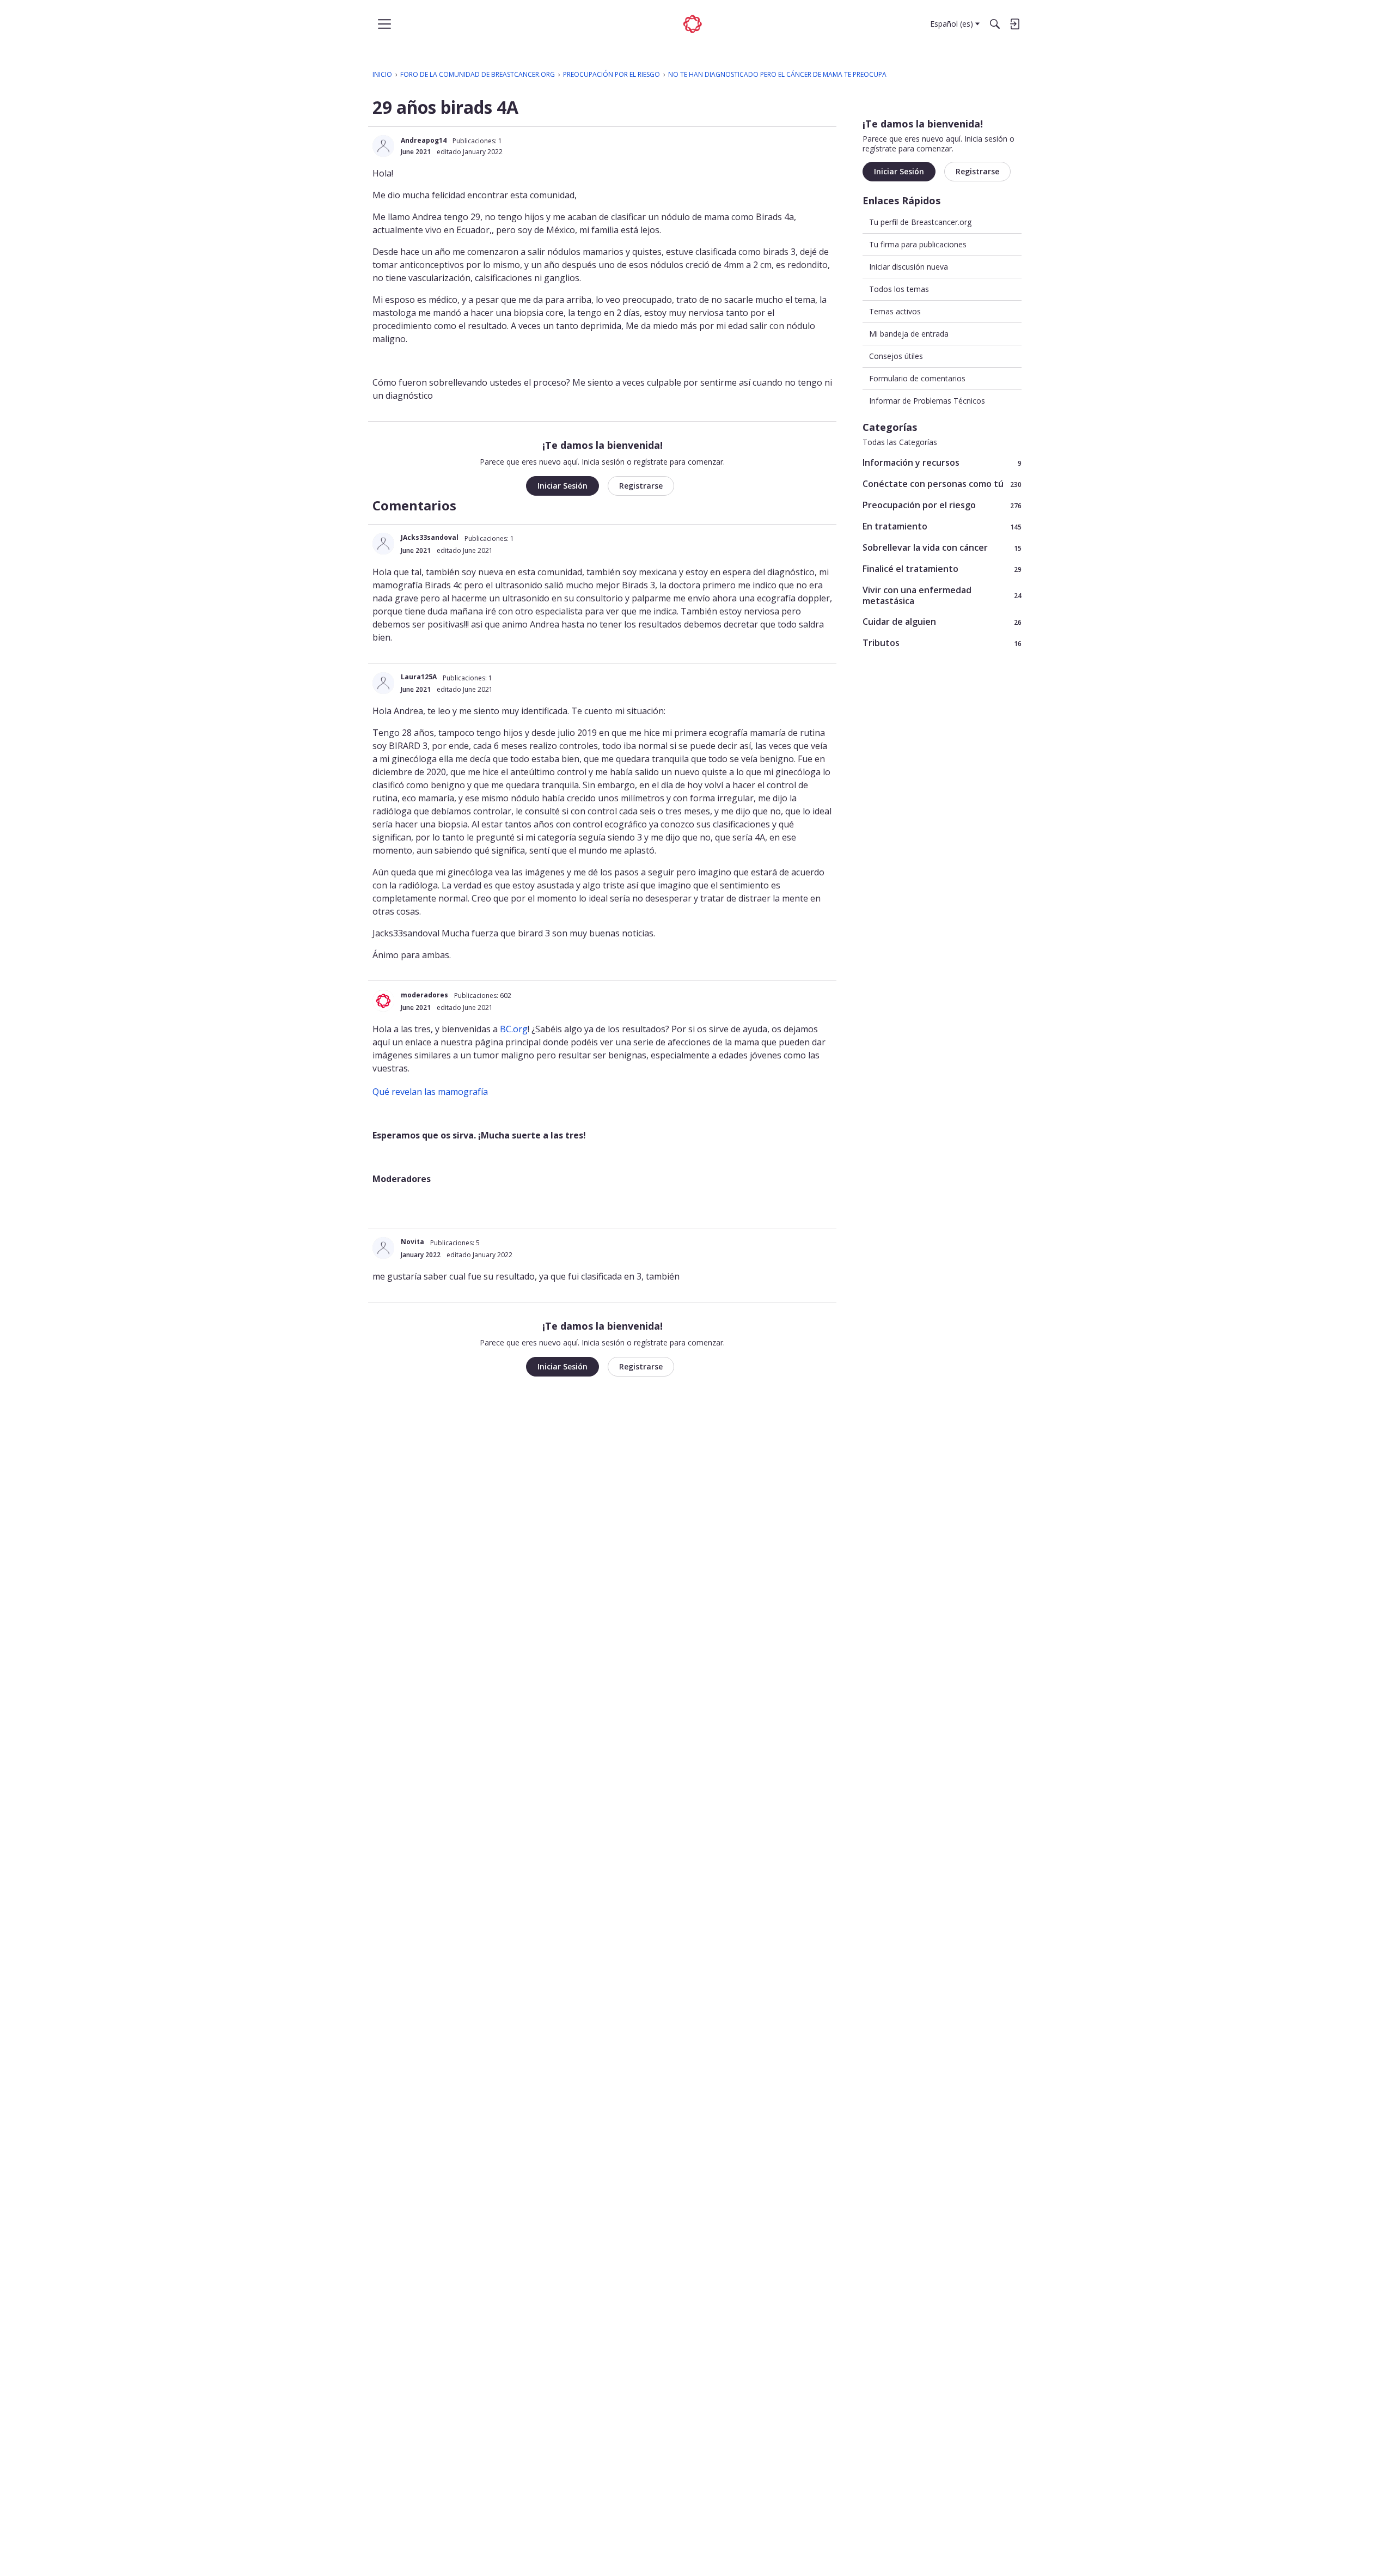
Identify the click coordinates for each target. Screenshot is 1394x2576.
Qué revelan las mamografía (430, 1092)
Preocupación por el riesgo (942, 505)
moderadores (424, 995)
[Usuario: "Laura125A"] (383, 683)
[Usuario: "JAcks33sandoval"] (383, 544)
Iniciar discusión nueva (909, 267)
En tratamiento (942, 526)
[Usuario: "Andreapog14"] (383, 146)
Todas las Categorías (900, 442)
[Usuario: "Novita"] (383, 1248)
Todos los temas (899, 289)
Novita (412, 1242)
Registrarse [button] (641, 486)
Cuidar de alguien (942, 622)
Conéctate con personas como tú (942, 484)
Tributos (942, 643)
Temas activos (895, 311)
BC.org (514, 1029)
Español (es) (952, 24)
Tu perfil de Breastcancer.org (920, 222)
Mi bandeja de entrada (909, 334)
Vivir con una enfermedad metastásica (942, 595)
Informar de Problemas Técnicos (927, 401)
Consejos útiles (896, 357)
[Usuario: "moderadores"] (383, 1001)
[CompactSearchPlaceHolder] (995, 24)
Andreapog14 (424, 140)
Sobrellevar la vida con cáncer (942, 548)
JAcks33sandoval (430, 537)
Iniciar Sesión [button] (563, 486)
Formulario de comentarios (917, 379)
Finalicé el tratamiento (942, 569)
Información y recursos (942, 463)
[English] (693, 24)
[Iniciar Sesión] (1014, 24)
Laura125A (419, 677)
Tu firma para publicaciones (918, 244)
